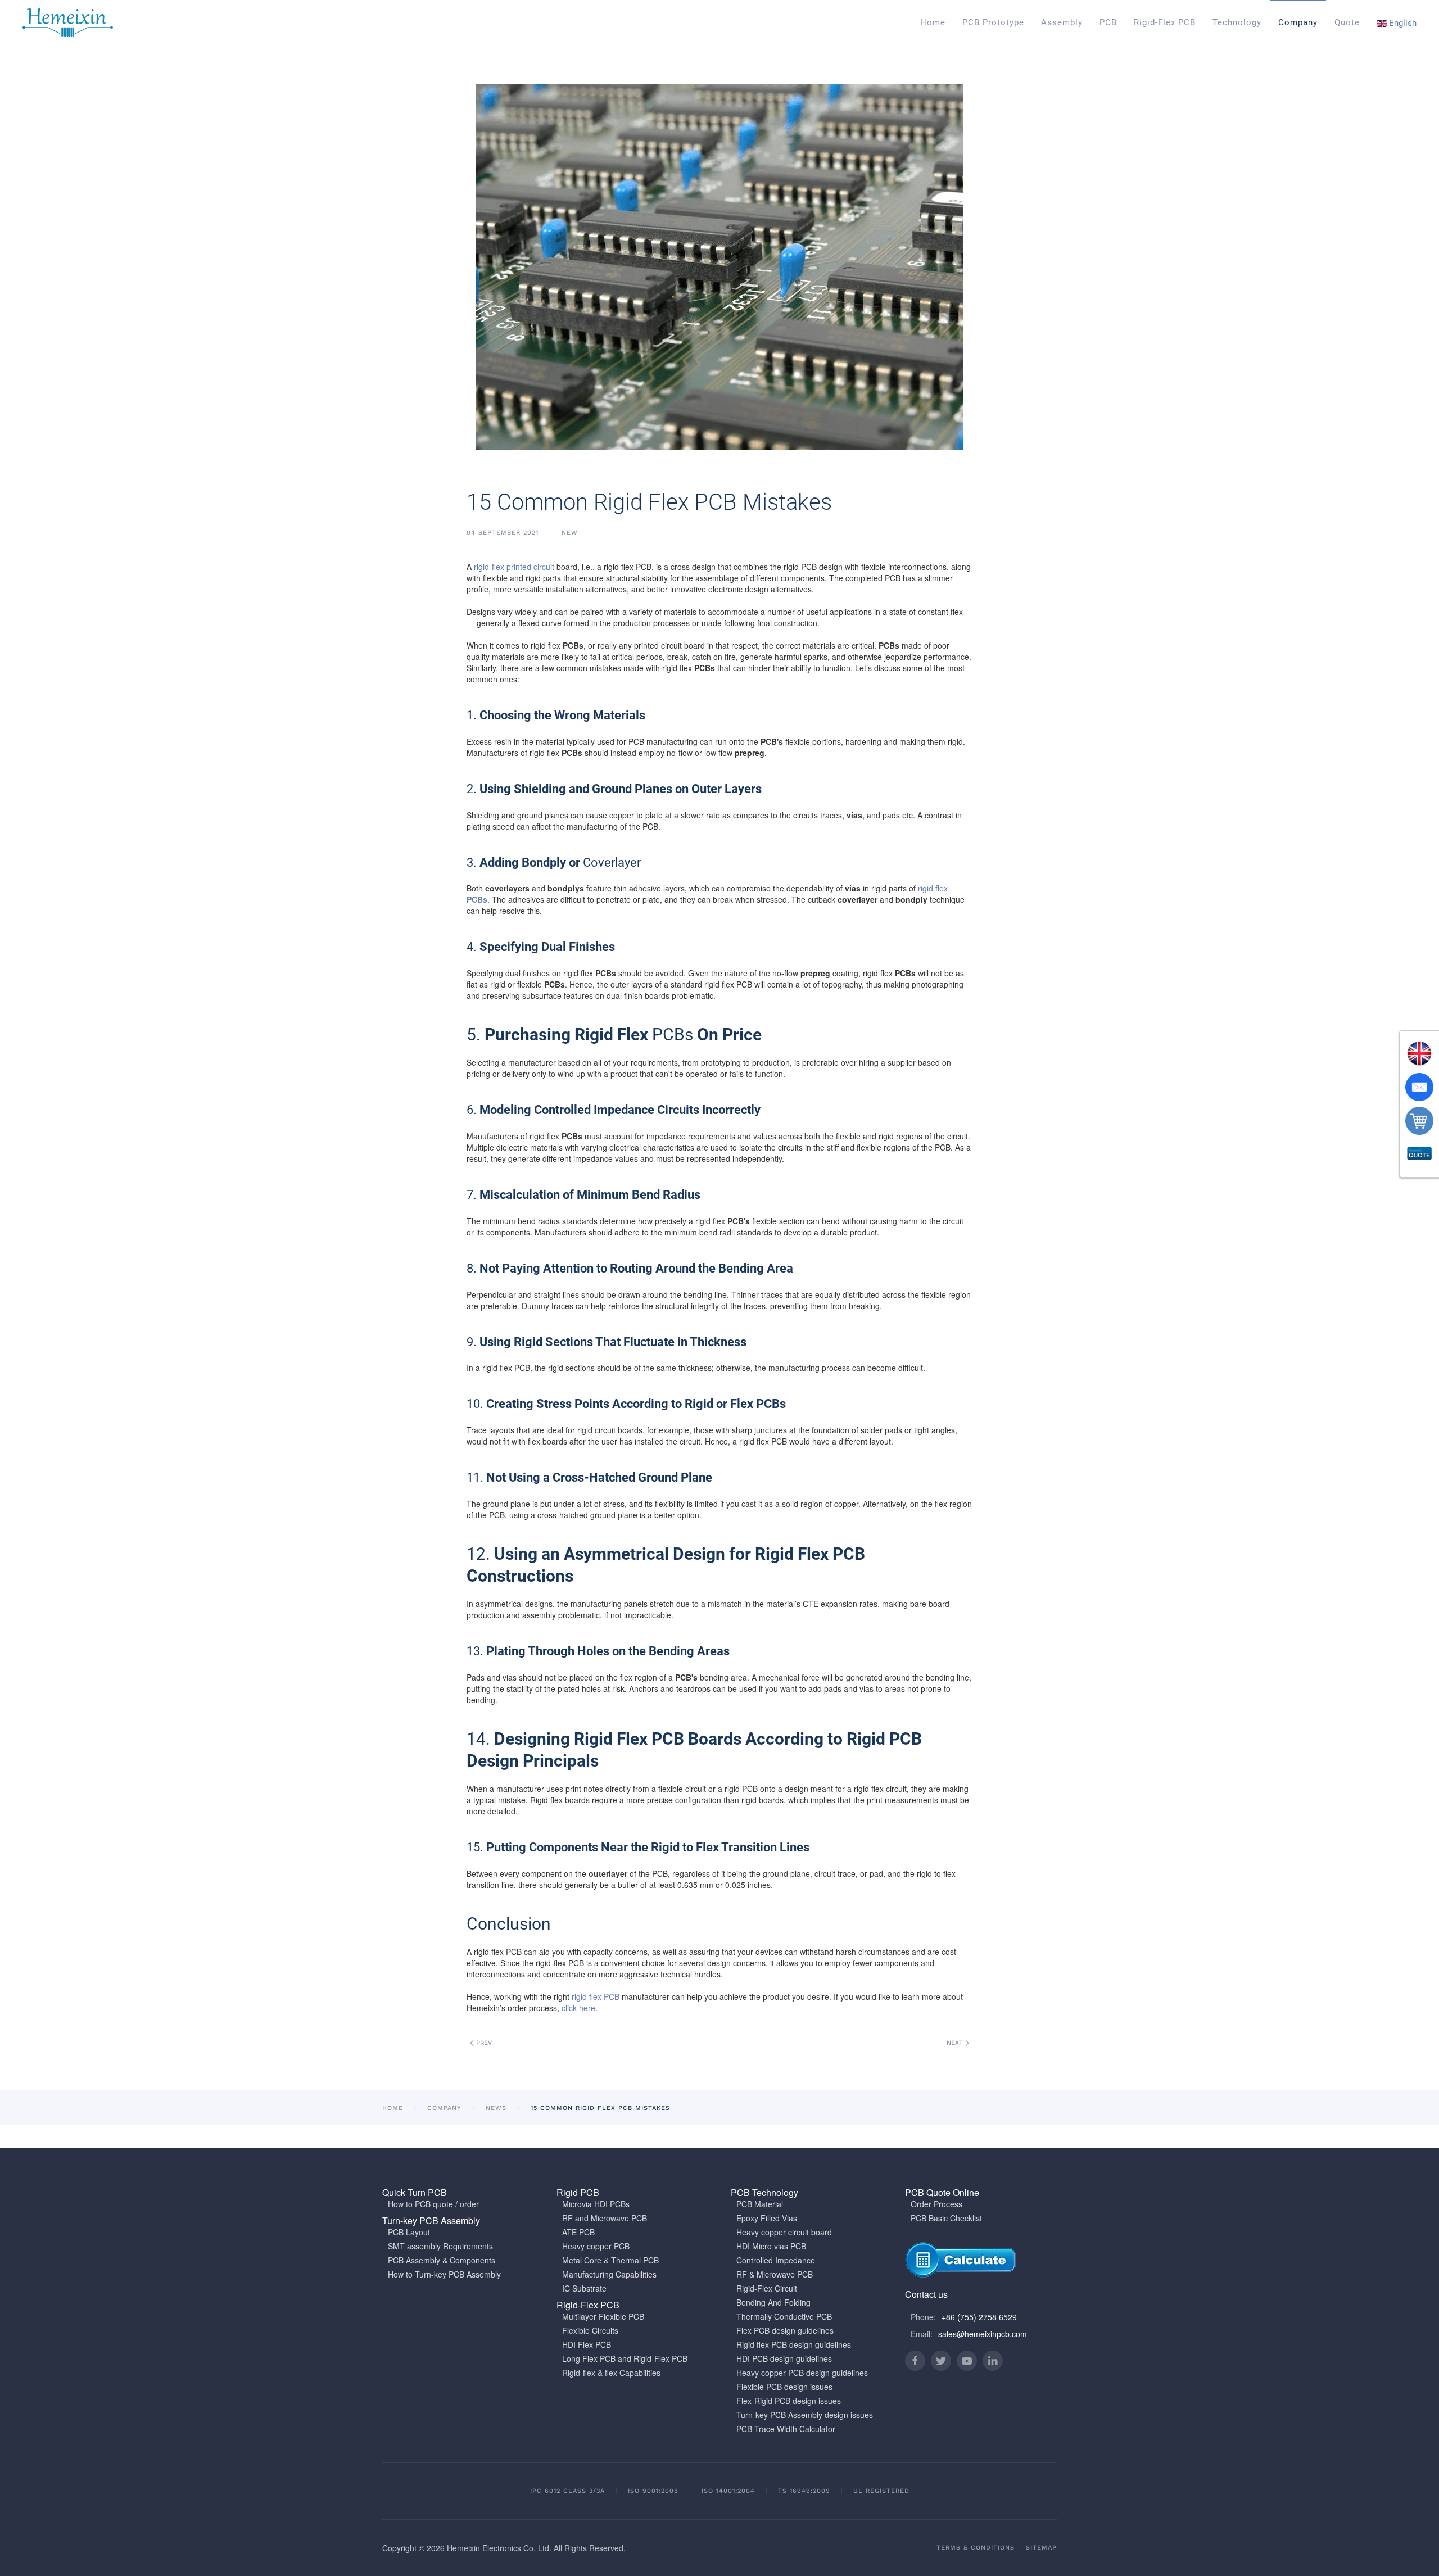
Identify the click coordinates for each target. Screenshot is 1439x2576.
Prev (483, 2043)
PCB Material (760, 2204)
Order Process (936, 2204)
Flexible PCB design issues (784, 2387)
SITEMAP (1041, 2548)
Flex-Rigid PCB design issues (789, 2401)
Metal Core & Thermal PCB (610, 2260)
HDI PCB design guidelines (784, 2358)
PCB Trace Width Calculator (786, 2429)
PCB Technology (764, 2192)
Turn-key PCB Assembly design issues (805, 2415)
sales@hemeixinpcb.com (983, 2334)
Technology (1237, 22)
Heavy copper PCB (596, 2246)
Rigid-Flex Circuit (767, 2288)
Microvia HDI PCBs (596, 2204)
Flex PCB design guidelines (785, 2330)
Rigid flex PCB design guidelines (794, 2344)
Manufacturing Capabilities (609, 2274)
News (496, 2108)
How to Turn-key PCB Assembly (444, 2274)
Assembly (1062, 22)
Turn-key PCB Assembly (431, 2220)
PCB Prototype (993, 22)
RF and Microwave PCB (605, 2218)
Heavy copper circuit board (784, 2232)
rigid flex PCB (596, 1996)
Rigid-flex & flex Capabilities (611, 2373)
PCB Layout (409, 2232)
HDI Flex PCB (587, 2344)
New (570, 533)
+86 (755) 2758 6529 (979, 2317)
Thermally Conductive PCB (784, 2316)
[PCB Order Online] (1419, 1121)
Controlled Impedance (776, 2260)
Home (933, 22)
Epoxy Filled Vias (767, 2218)
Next (956, 2043)
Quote (1347, 22)
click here (578, 2008)
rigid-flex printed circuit (514, 567)
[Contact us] (1419, 1087)
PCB (1108, 22)
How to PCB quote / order (433, 2204)
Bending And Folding (773, 2302)
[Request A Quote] (1419, 1155)
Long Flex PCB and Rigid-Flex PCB (625, 2358)
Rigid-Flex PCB (1165, 22)
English (1402, 23)
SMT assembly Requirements (440, 2246)
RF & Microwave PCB (775, 2274)
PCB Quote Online (942, 2192)
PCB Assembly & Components (442, 2260)
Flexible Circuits (590, 2330)
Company (1298, 22)
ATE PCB (578, 2232)
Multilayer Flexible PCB (603, 2316)
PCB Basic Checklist (946, 2218)
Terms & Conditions (976, 2548)
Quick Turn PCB (415, 2192)
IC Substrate (584, 2288)
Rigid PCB (578, 2192)
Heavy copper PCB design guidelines (802, 2373)
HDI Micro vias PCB (771, 2246)
